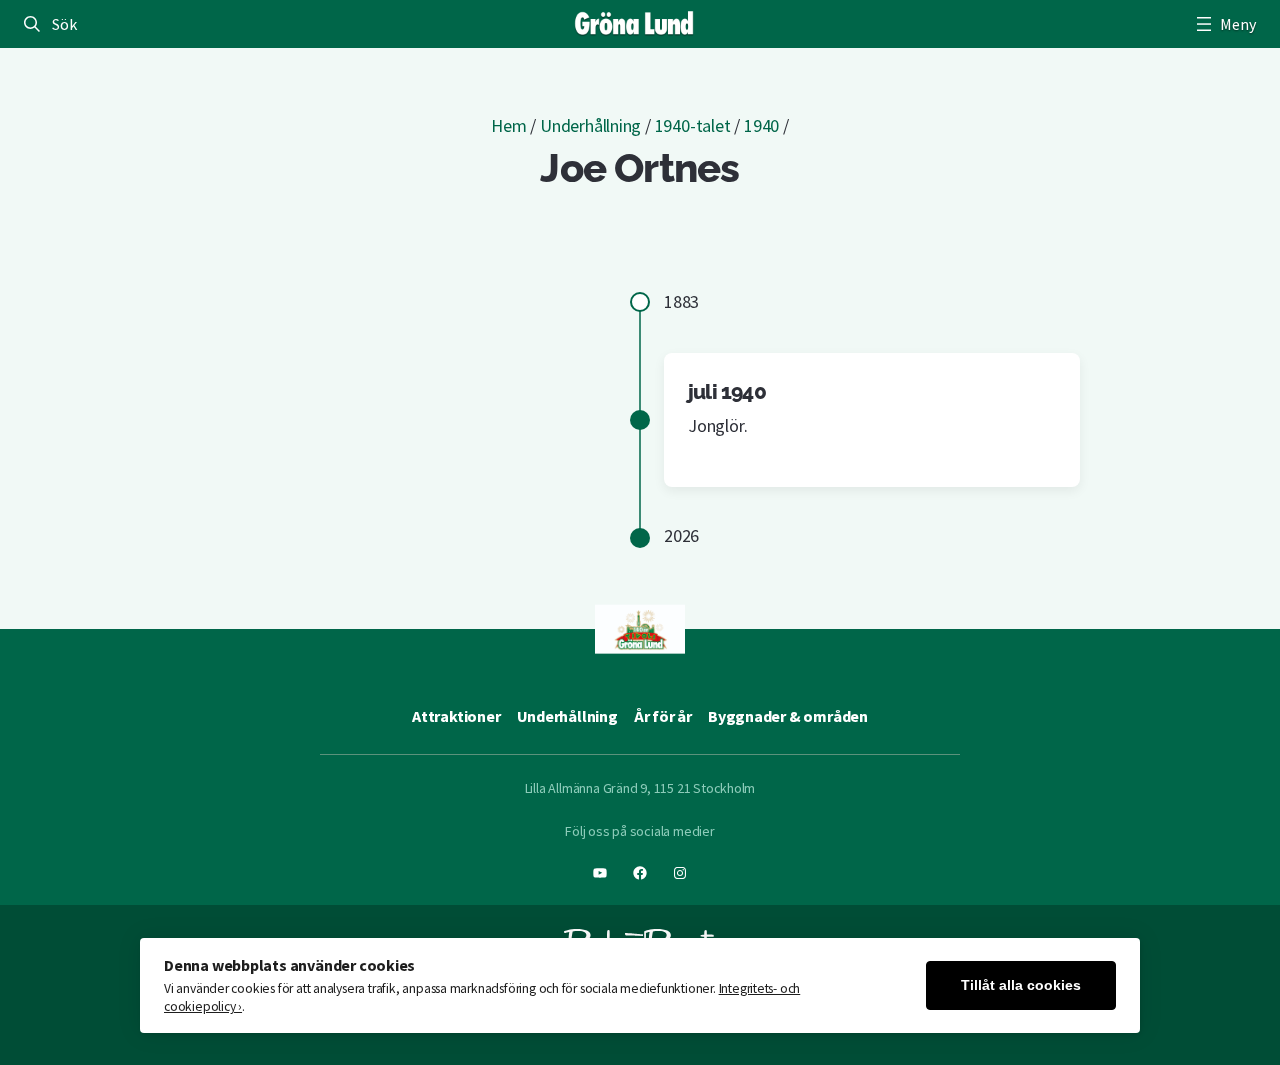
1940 (761, 125)
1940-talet (693, 125)
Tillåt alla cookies (1021, 985)
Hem (508, 125)
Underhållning (590, 125)
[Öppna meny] (1224, 24)
